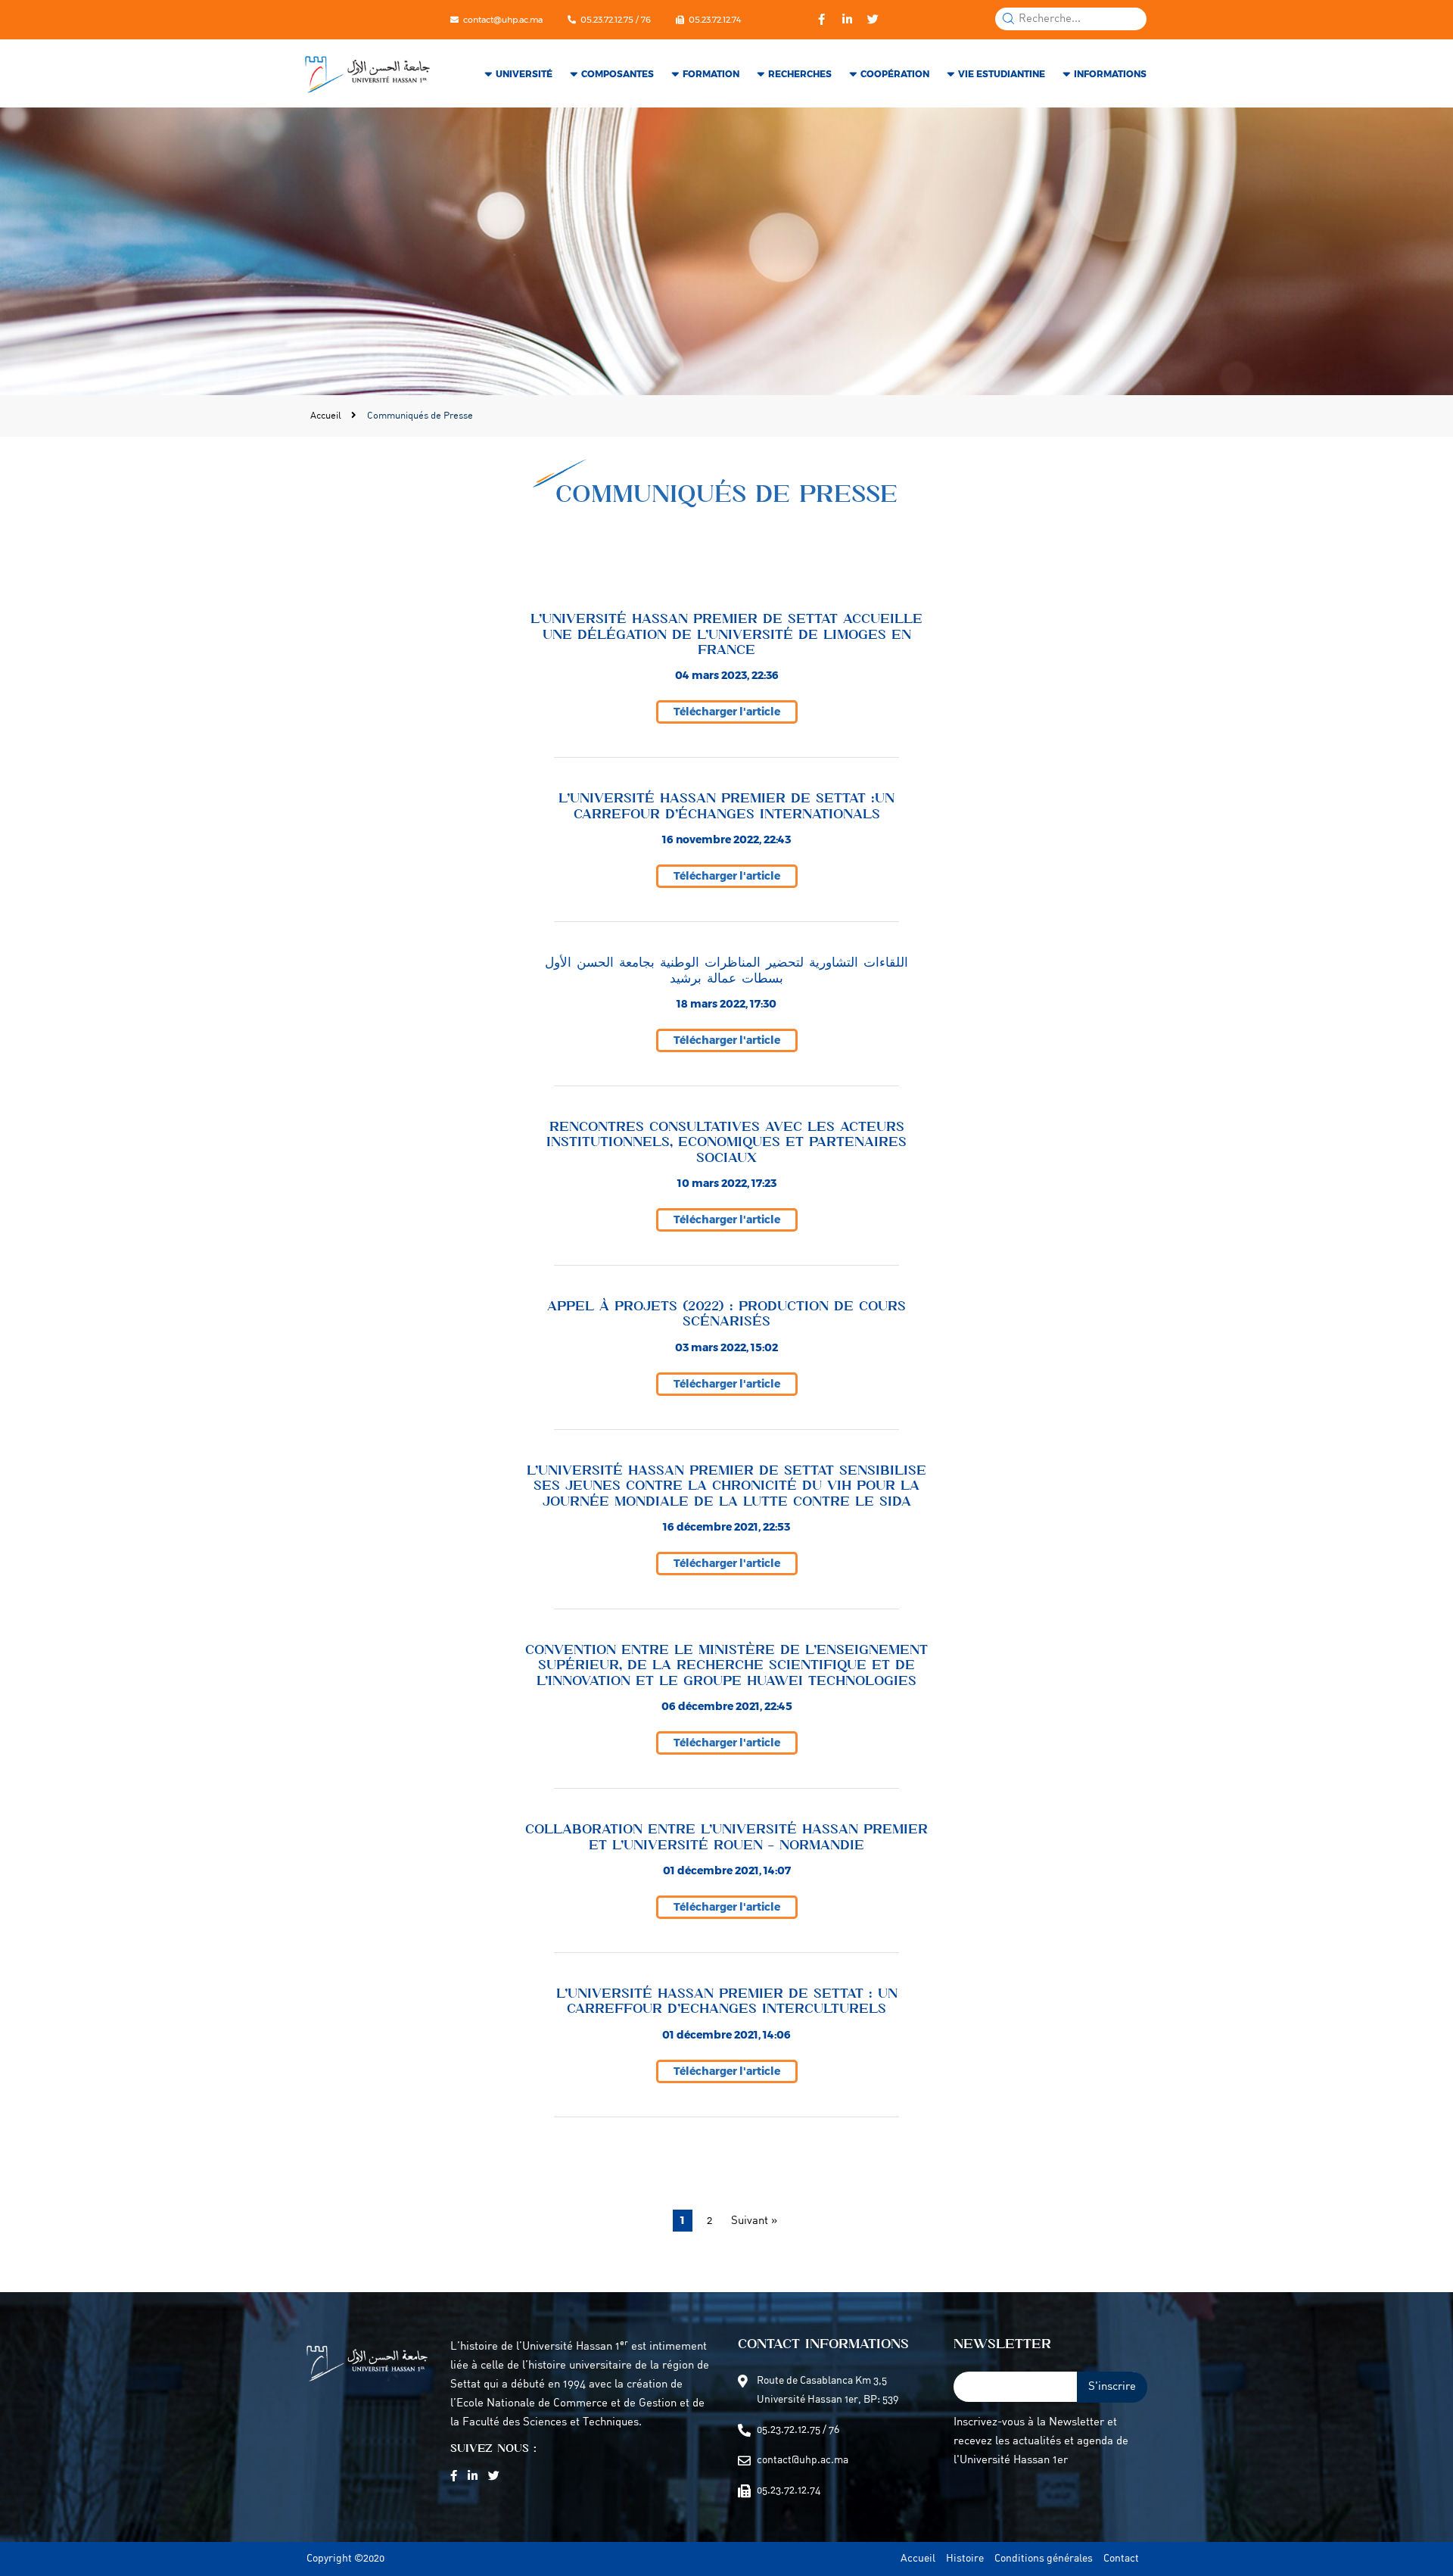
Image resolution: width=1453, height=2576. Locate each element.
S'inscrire (1112, 2387)
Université (524, 74)
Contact (1121, 2559)
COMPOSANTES (618, 74)
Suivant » (754, 2221)
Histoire (965, 2559)
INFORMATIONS (1110, 74)
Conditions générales (1044, 2559)
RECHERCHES (800, 74)
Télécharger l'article (727, 712)
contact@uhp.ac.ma (503, 20)
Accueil (327, 416)
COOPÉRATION (895, 74)
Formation (711, 74)
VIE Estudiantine (1002, 74)
